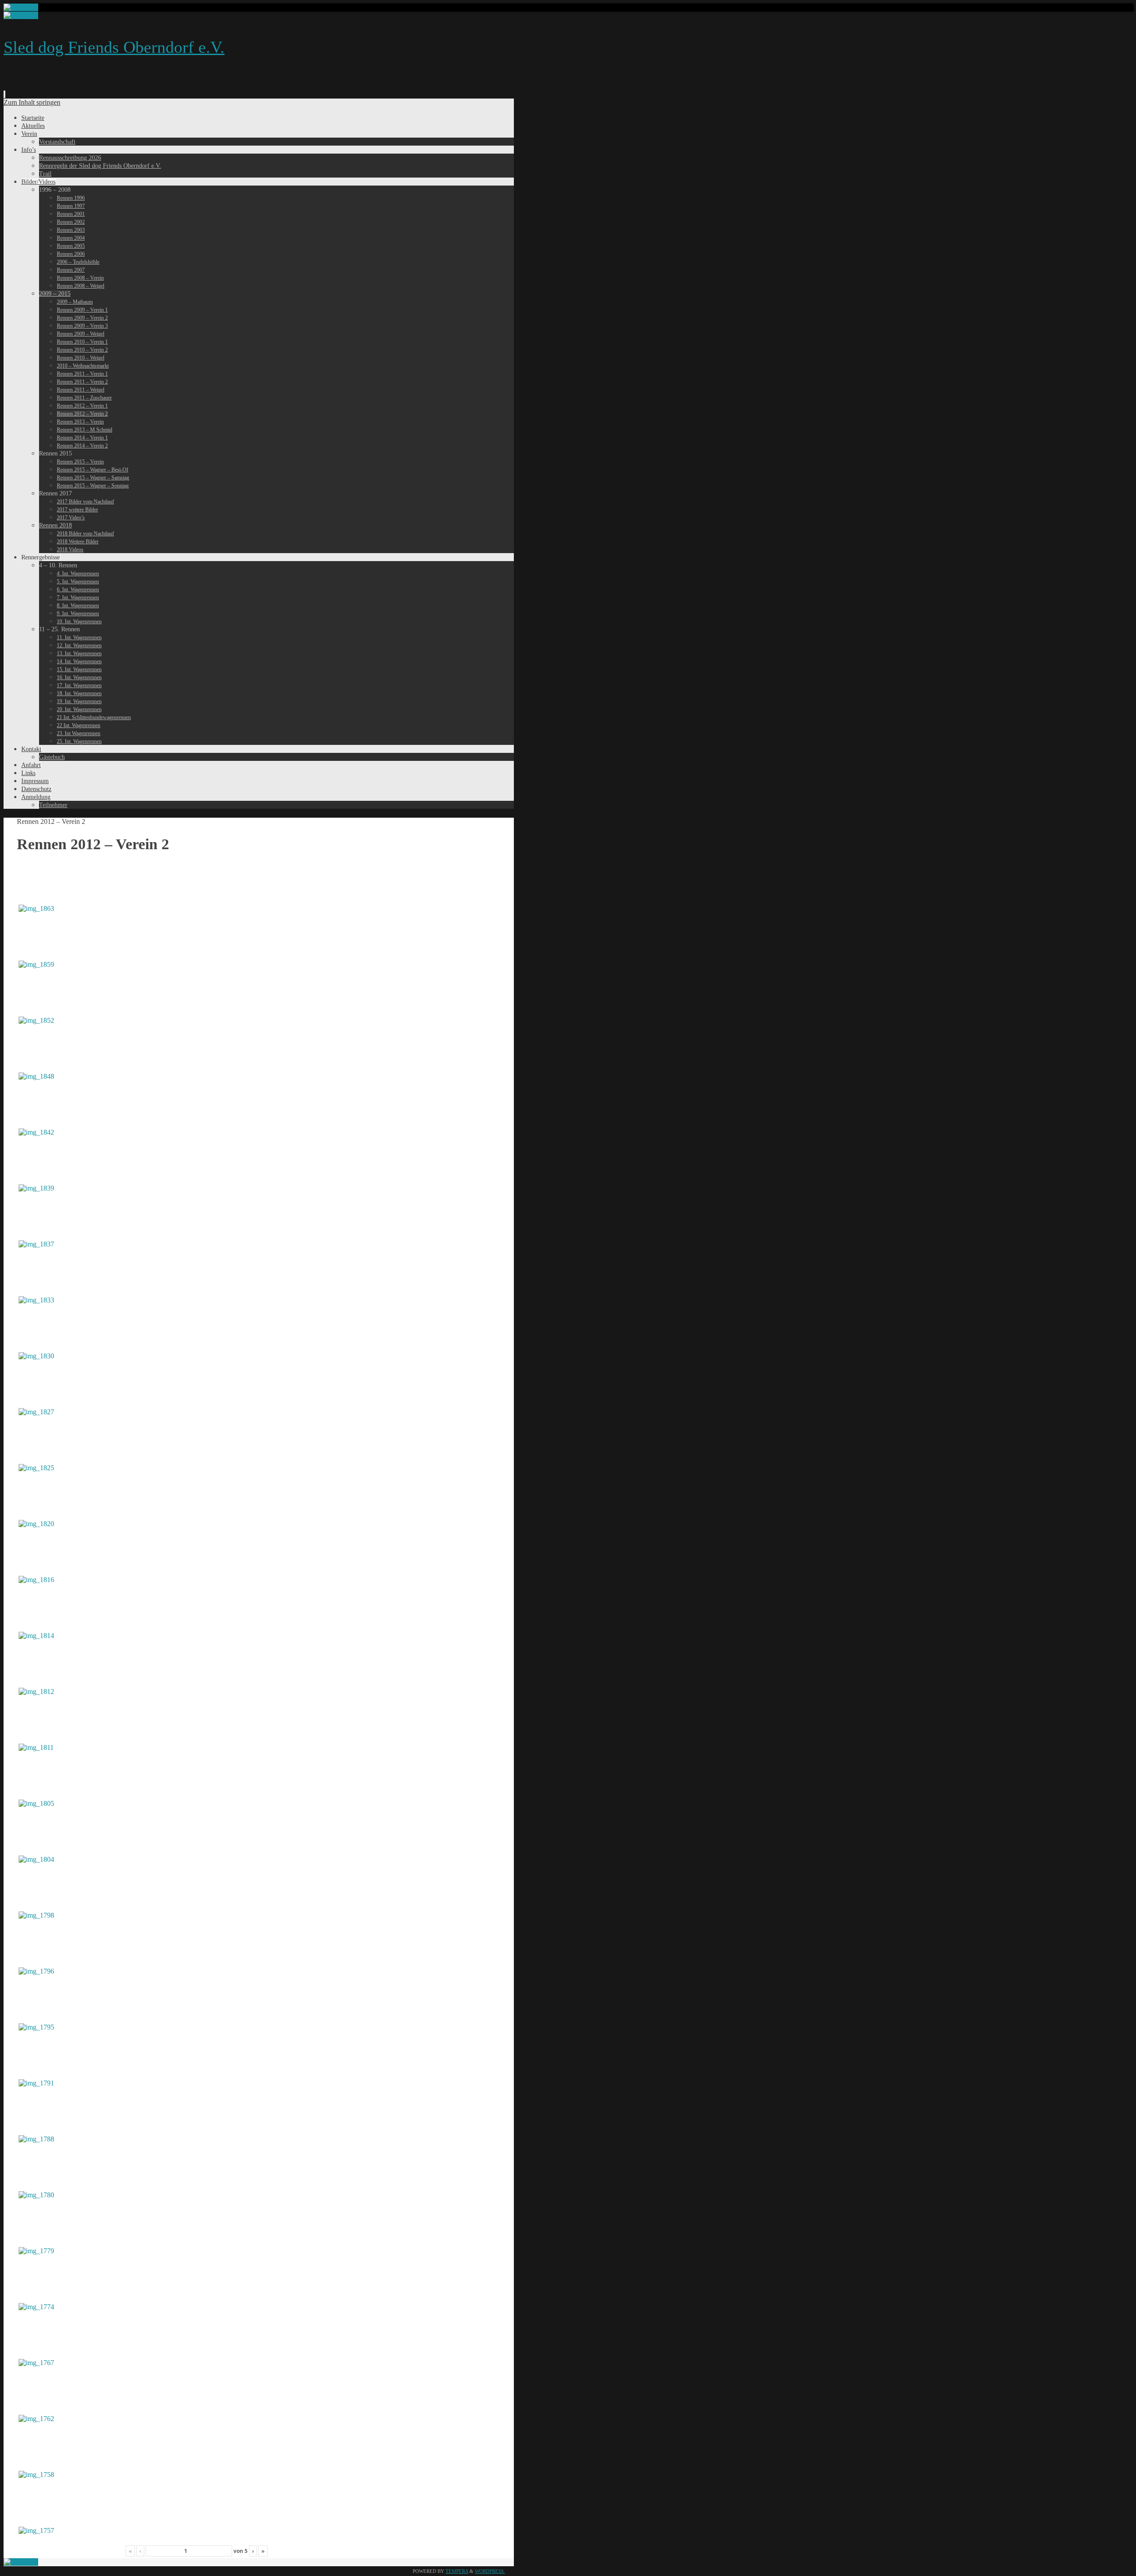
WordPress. (490, 2571)
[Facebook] (21, 7)
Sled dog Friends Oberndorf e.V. (114, 47)
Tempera (457, 2571)
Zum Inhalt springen (32, 102)
